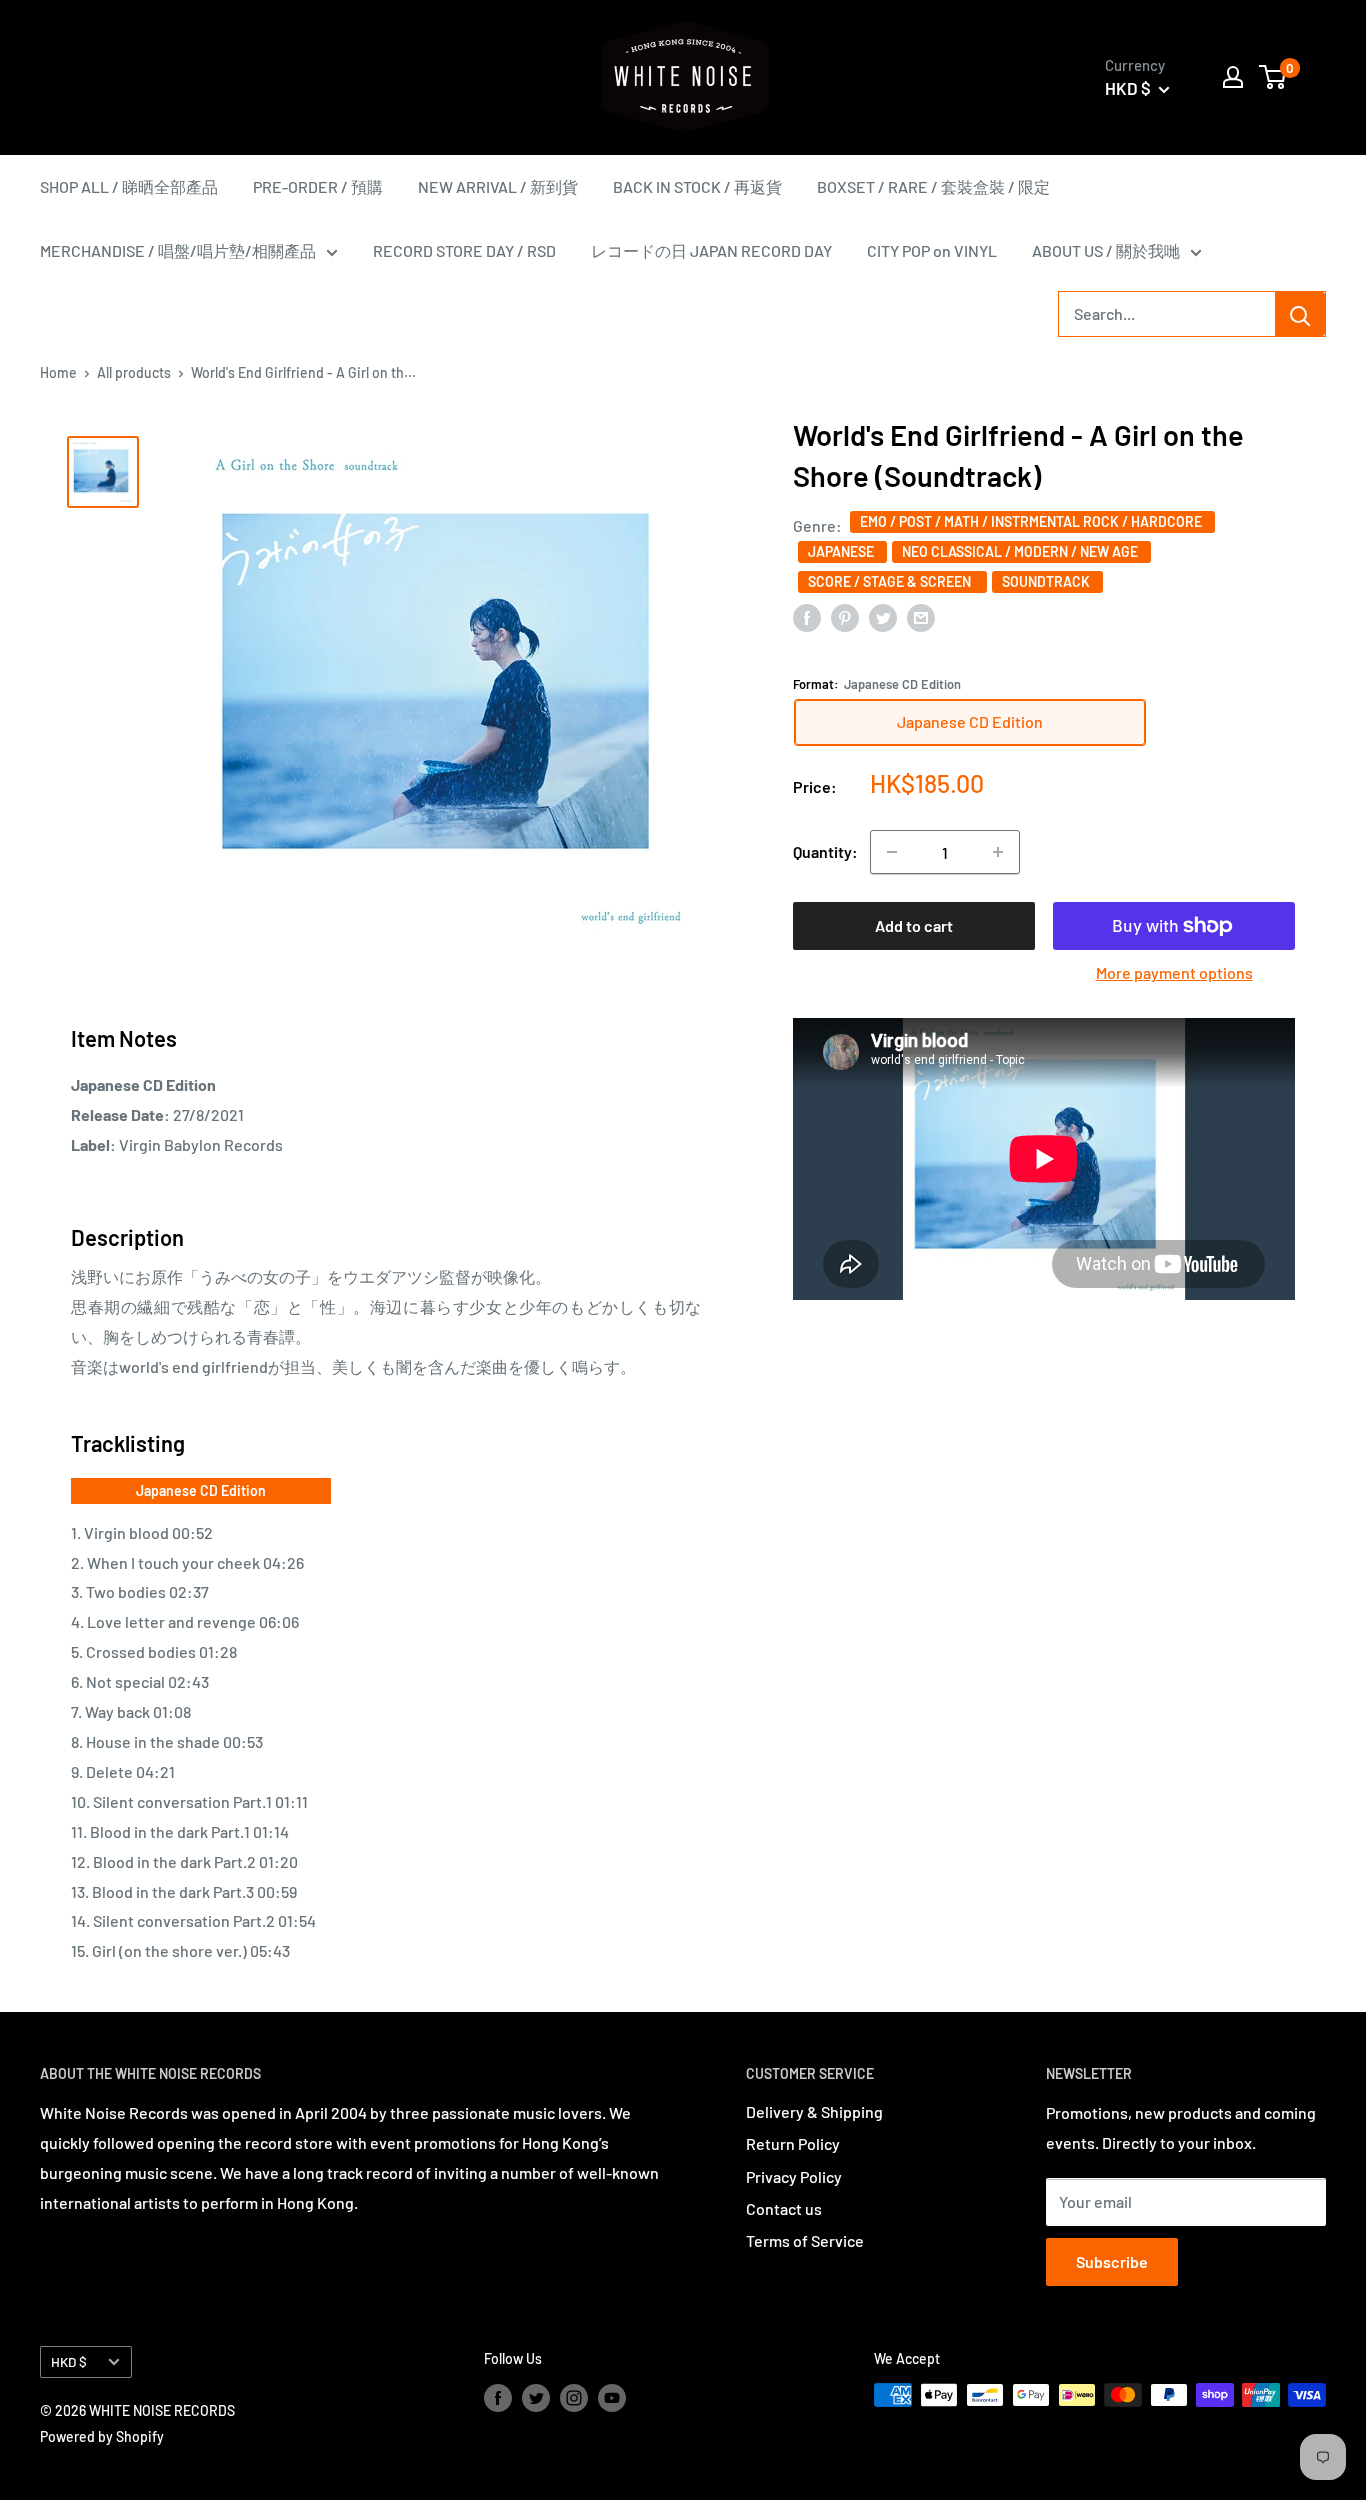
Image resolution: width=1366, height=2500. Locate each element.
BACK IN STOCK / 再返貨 (697, 186)
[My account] (1233, 77)
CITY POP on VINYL (932, 250)
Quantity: (825, 851)
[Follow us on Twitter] (536, 2397)
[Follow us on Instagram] (574, 2397)
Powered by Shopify (102, 2436)
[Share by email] (921, 616)
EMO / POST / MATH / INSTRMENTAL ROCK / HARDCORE (1032, 521)
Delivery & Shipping (814, 2111)
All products (134, 372)
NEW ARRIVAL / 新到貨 (498, 186)
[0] (1273, 77)
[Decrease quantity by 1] (892, 852)
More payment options (1174, 972)
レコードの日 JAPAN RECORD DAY (711, 250)
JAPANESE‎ (842, 551)
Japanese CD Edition (201, 1490)
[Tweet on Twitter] (883, 616)
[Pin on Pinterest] (845, 616)
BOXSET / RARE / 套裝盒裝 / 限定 (933, 186)
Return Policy (793, 2143)
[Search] (1300, 314)
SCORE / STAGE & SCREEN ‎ (892, 581)
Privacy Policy (794, 2176)
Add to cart (914, 925)
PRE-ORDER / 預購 (318, 186)
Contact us (784, 2208)
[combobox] (1167, 314)
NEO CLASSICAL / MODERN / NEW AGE (1021, 551)
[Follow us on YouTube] (612, 2397)
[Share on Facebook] (807, 616)
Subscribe (1112, 2261)
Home (58, 372)
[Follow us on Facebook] (498, 2397)
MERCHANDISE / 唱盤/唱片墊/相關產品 (178, 250)
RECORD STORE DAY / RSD (464, 250)
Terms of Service (805, 2240)
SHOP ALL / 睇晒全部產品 (129, 186)
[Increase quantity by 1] (998, 852)
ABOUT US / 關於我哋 (1106, 250)
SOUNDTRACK (1047, 581)
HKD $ (69, 2361)
